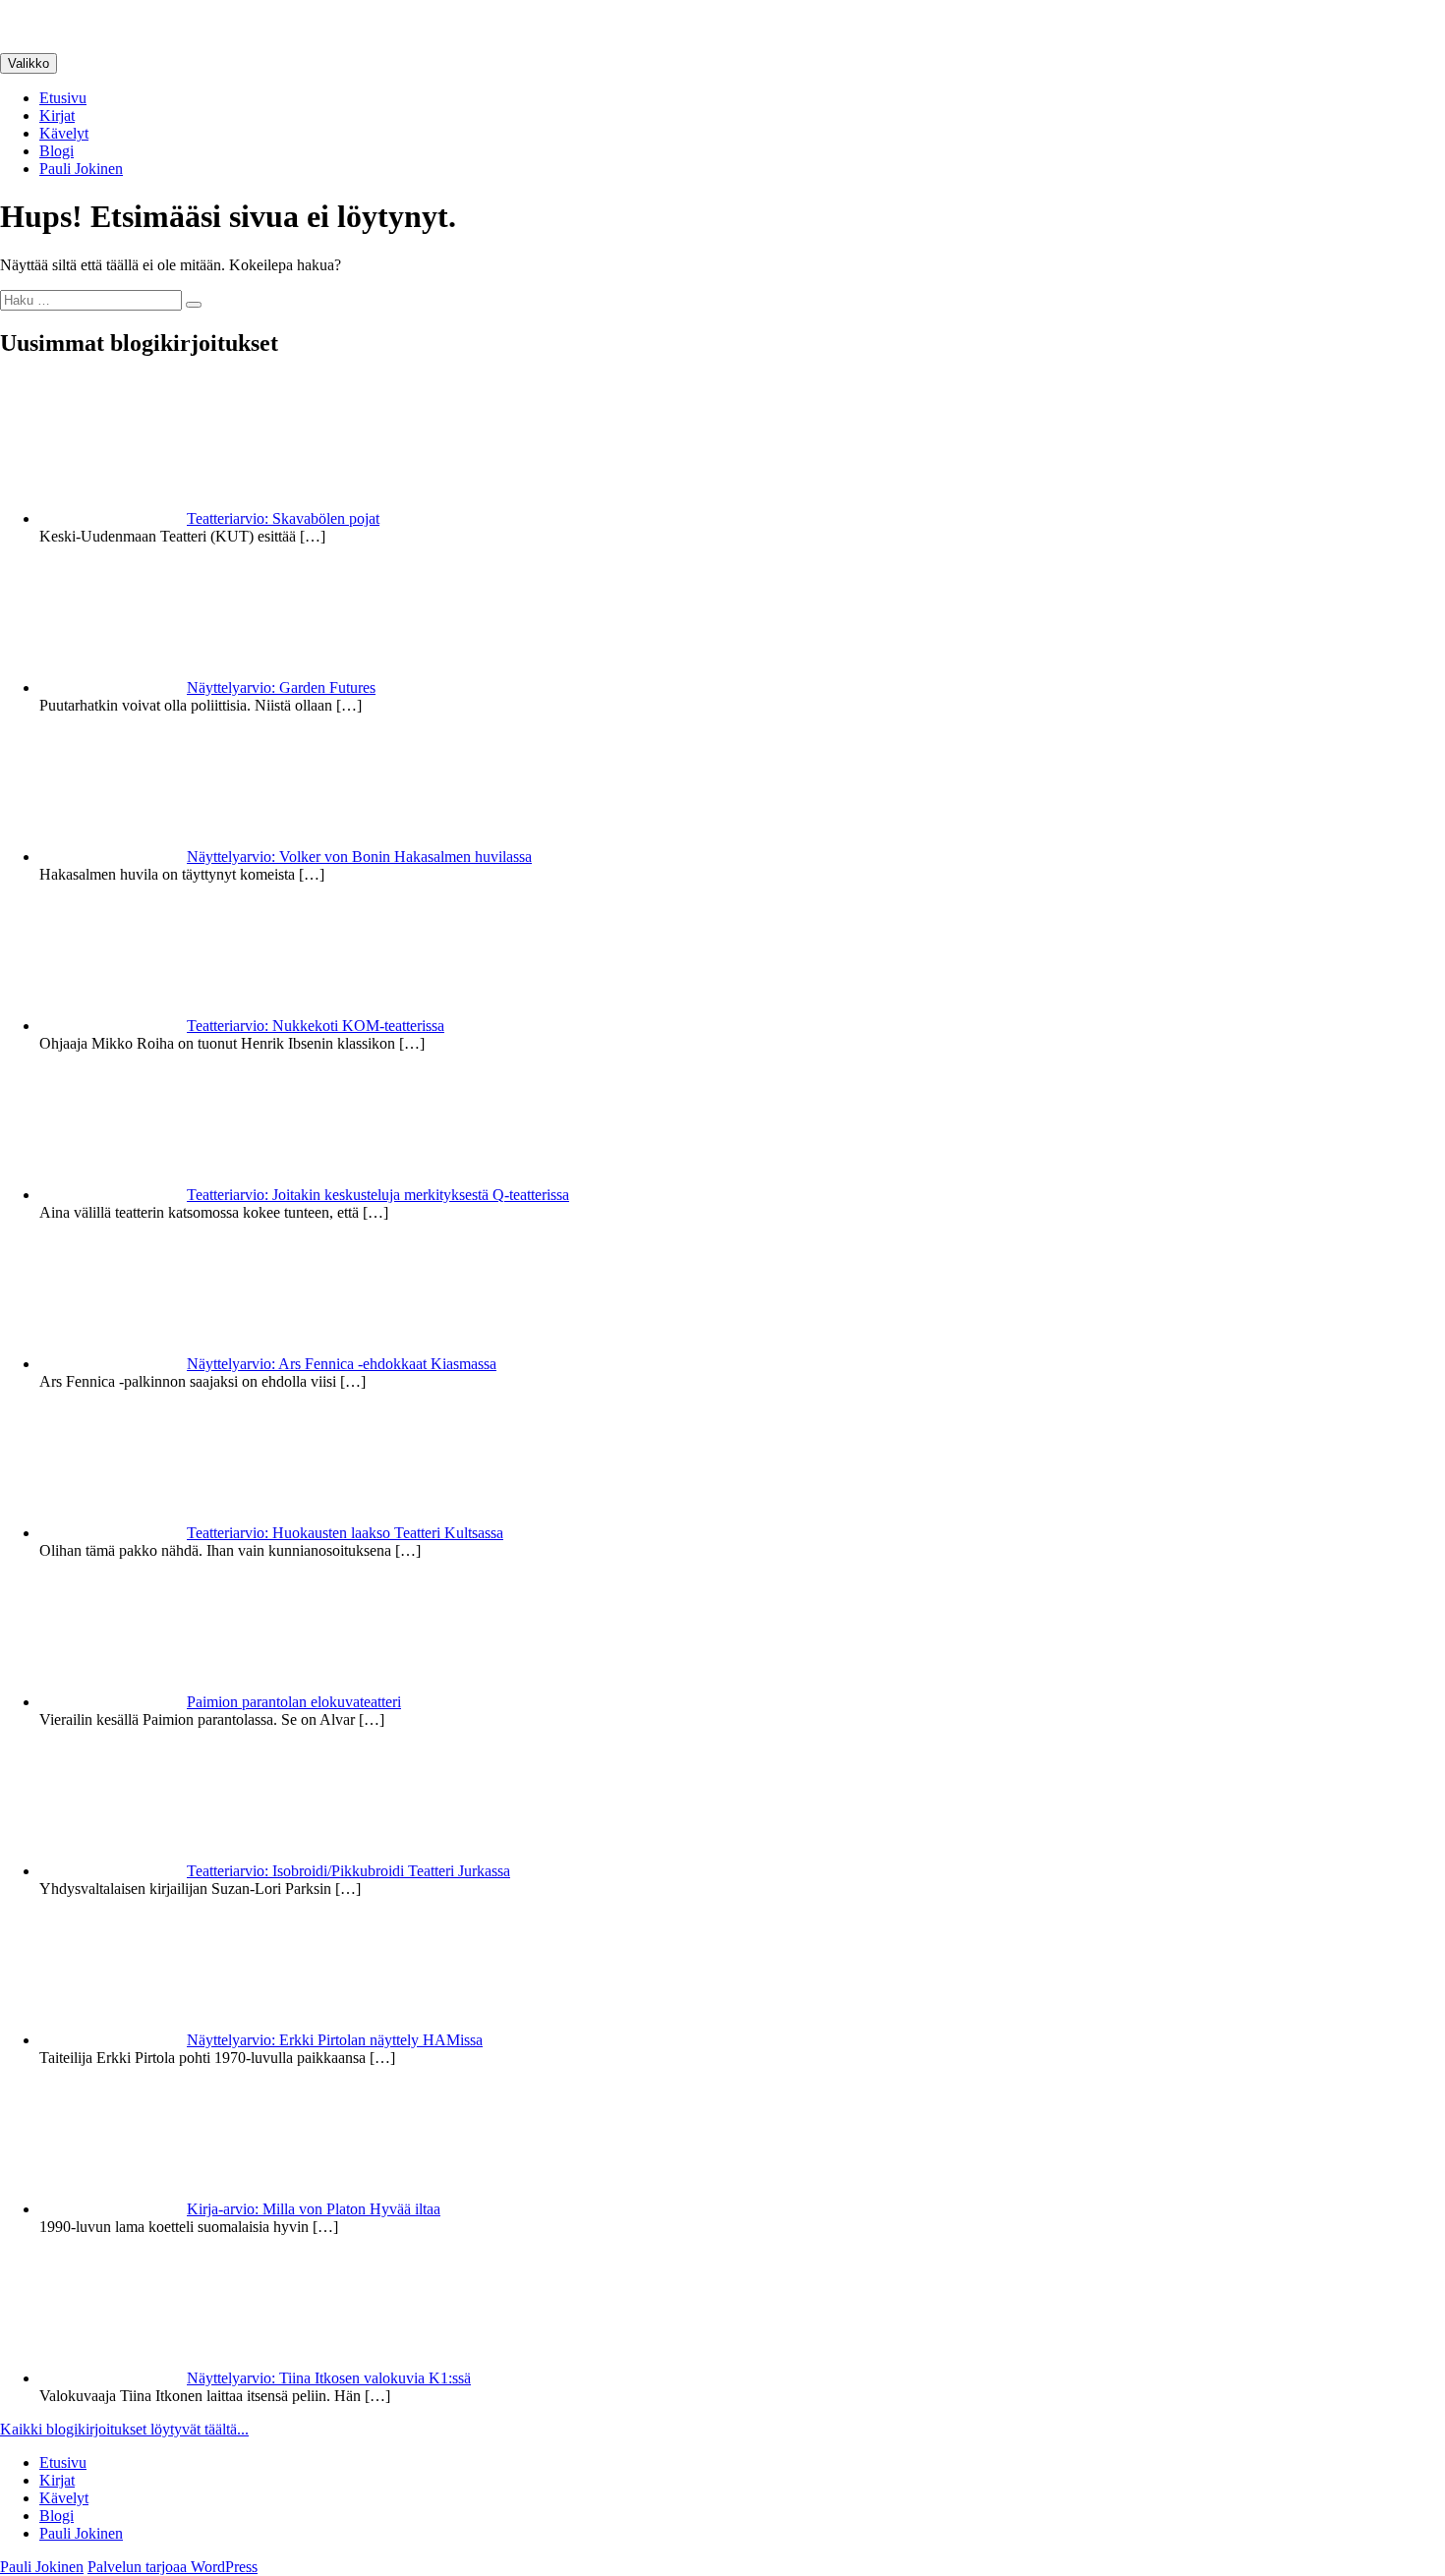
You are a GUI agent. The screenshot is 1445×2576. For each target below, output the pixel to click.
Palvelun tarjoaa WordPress (173, 2567)
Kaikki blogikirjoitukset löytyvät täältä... (124, 2429)
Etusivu (63, 98)
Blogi (57, 151)
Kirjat (57, 115)
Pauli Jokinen (81, 169)
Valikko (29, 63)
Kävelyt (64, 133)
